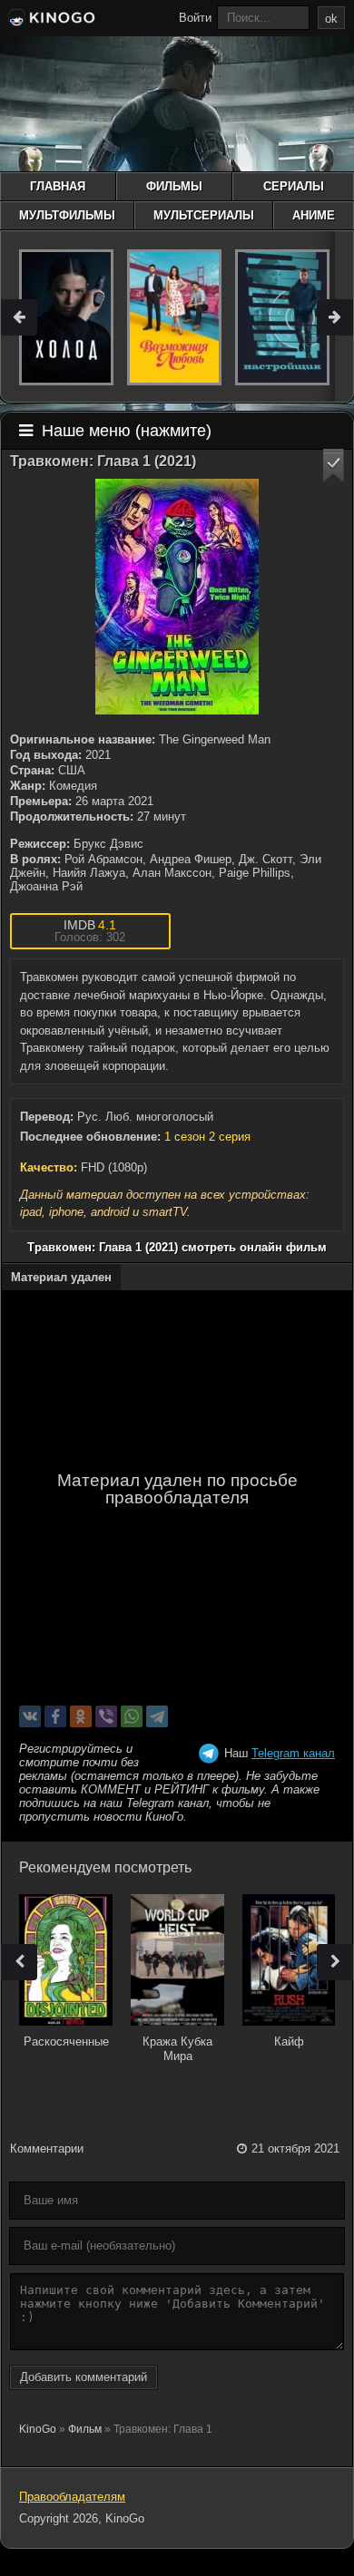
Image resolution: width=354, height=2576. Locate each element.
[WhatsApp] (132, 1716)
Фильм (85, 2429)
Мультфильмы (67, 215)
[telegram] (157, 1716)
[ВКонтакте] (30, 1716)
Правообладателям (72, 2497)
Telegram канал (293, 1753)
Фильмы (174, 186)
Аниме (314, 215)
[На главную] (50, 20)
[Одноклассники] (81, 1716)
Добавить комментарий (84, 2377)
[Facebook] (55, 1716)
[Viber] (106, 1716)
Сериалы (294, 186)
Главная (58, 186)
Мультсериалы (204, 215)
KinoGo (38, 2429)
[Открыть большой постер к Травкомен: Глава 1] (177, 597)
